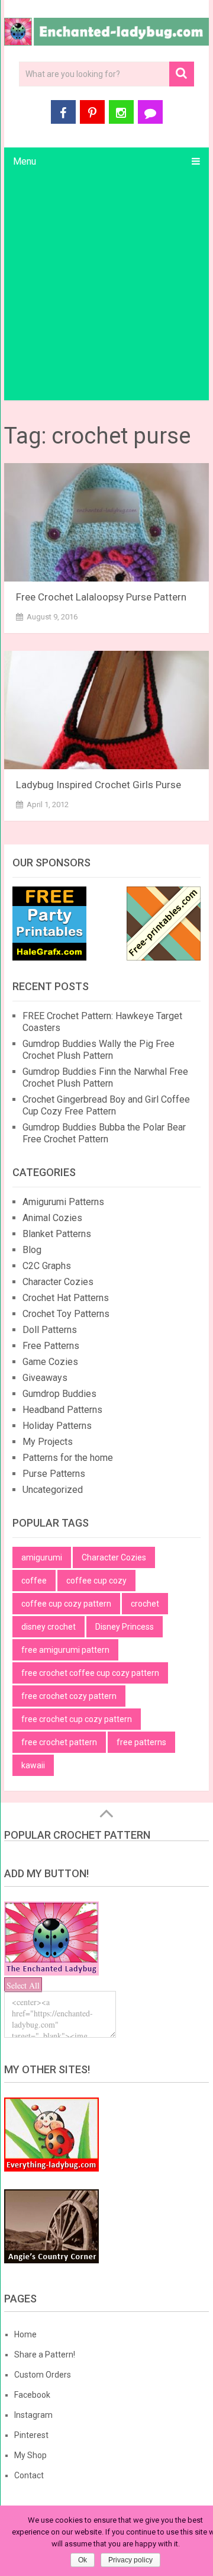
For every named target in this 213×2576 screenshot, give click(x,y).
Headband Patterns (62, 1410)
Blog (32, 1250)
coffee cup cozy (96, 1581)
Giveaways (45, 1378)
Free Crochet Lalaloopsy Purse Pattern (101, 597)
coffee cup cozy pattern (66, 1604)
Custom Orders (43, 2375)
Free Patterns (51, 1346)
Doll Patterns (50, 1330)
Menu (25, 161)
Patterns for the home (68, 1458)
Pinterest (31, 2435)
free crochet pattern (59, 1742)
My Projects (48, 1442)
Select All (23, 1985)
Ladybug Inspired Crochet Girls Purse (99, 785)
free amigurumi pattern (65, 1650)
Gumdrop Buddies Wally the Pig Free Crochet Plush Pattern (99, 1050)
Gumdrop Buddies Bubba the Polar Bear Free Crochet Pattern (104, 1133)
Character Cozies (58, 1282)
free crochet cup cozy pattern (77, 1719)
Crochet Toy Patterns (66, 1314)
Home (25, 2334)
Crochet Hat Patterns (66, 1298)
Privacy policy (130, 2560)
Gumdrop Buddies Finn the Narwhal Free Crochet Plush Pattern (105, 1077)
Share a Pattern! (45, 2355)
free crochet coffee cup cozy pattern (90, 1673)
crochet (145, 1604)
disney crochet (49, 1627)
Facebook (32, 2395)
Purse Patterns (54, 1474)
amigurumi (42, 1557)
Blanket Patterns (57, 1234)
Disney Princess (125, 1627)
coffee (34, 1581)
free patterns (141, 1742)
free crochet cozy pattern (69, 1696)
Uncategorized (53, 1490)
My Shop (30, 2455)
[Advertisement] (106, 288)
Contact (29, 2475)
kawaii (33, 1765)
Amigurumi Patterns (63, 1202)
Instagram (33, 2415)
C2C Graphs (47, 1266)
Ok (83, 2560)
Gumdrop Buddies (59, 1394)
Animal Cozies (52, 1218)
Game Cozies (50, 1362)
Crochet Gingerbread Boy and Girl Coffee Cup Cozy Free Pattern (106, 1105)
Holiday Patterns (57, 1426)
